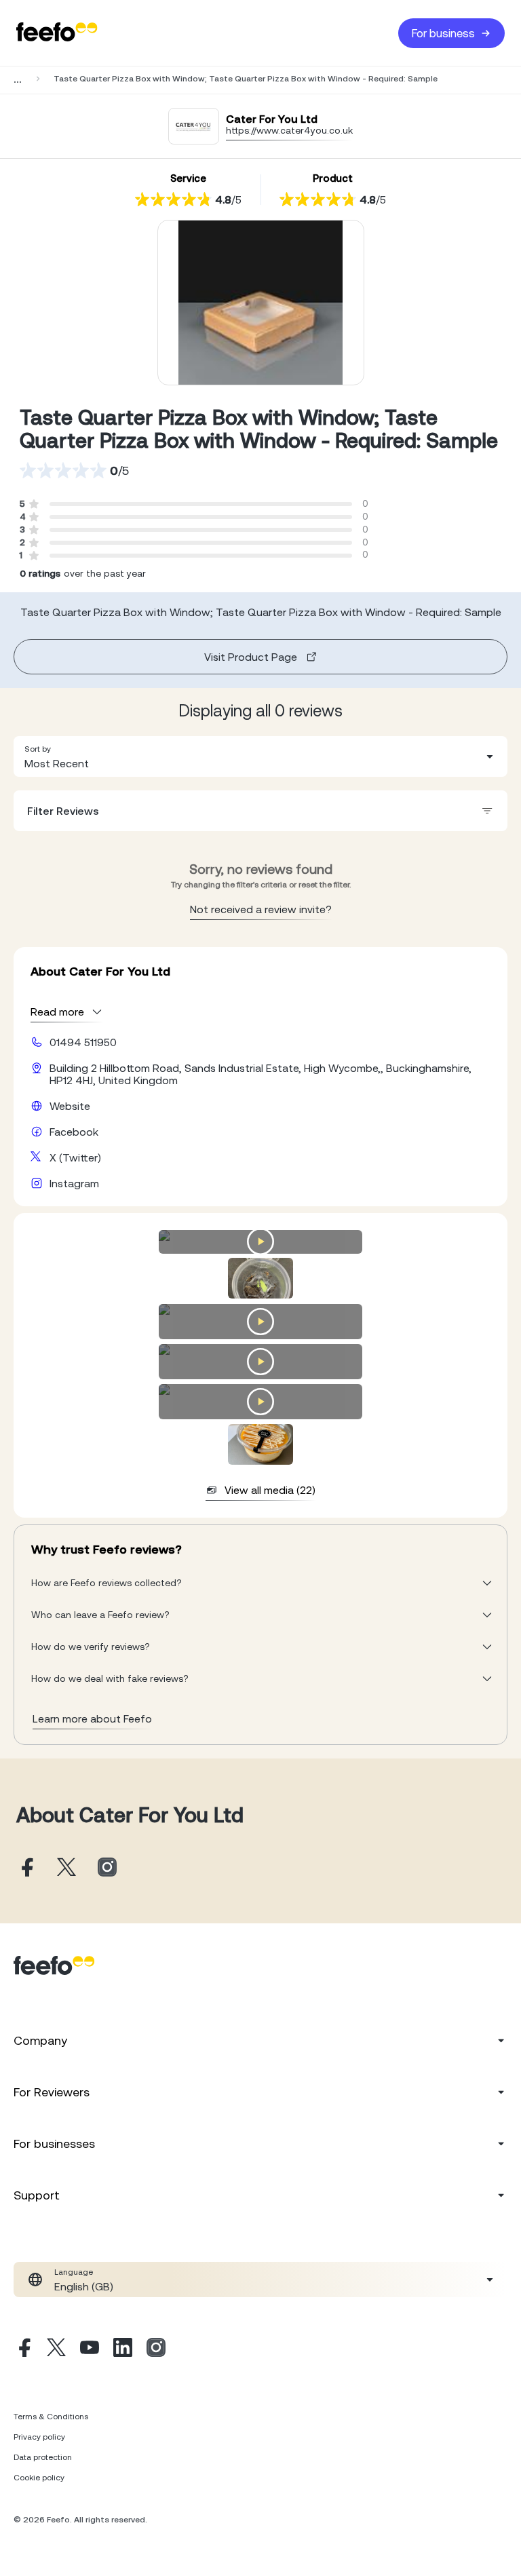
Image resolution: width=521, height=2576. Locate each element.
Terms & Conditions (51, 2417)
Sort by (38, 749)
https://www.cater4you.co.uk (289, 130)
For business (443, 33)
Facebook (74, 1132)
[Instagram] (156, 2349)
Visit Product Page (251, 657)
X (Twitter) (75, 1157)
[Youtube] (90, 2349)
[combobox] (260, 756)
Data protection (43, 2457)
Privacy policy (39, 2437)
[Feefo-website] (57, 33)
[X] (56, 2349)
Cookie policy (39, 2478)
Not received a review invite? (261, 909)
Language (74, 2272)
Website (70, 1106)
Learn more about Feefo (92, 1718)
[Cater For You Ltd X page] (66, 1868)
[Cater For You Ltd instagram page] (107, 1868)
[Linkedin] (123, 2349)
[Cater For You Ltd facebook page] (26, 1868)
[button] (260, 756)
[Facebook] (23, 2349)
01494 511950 (83, 1042)
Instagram (74, 1183)
